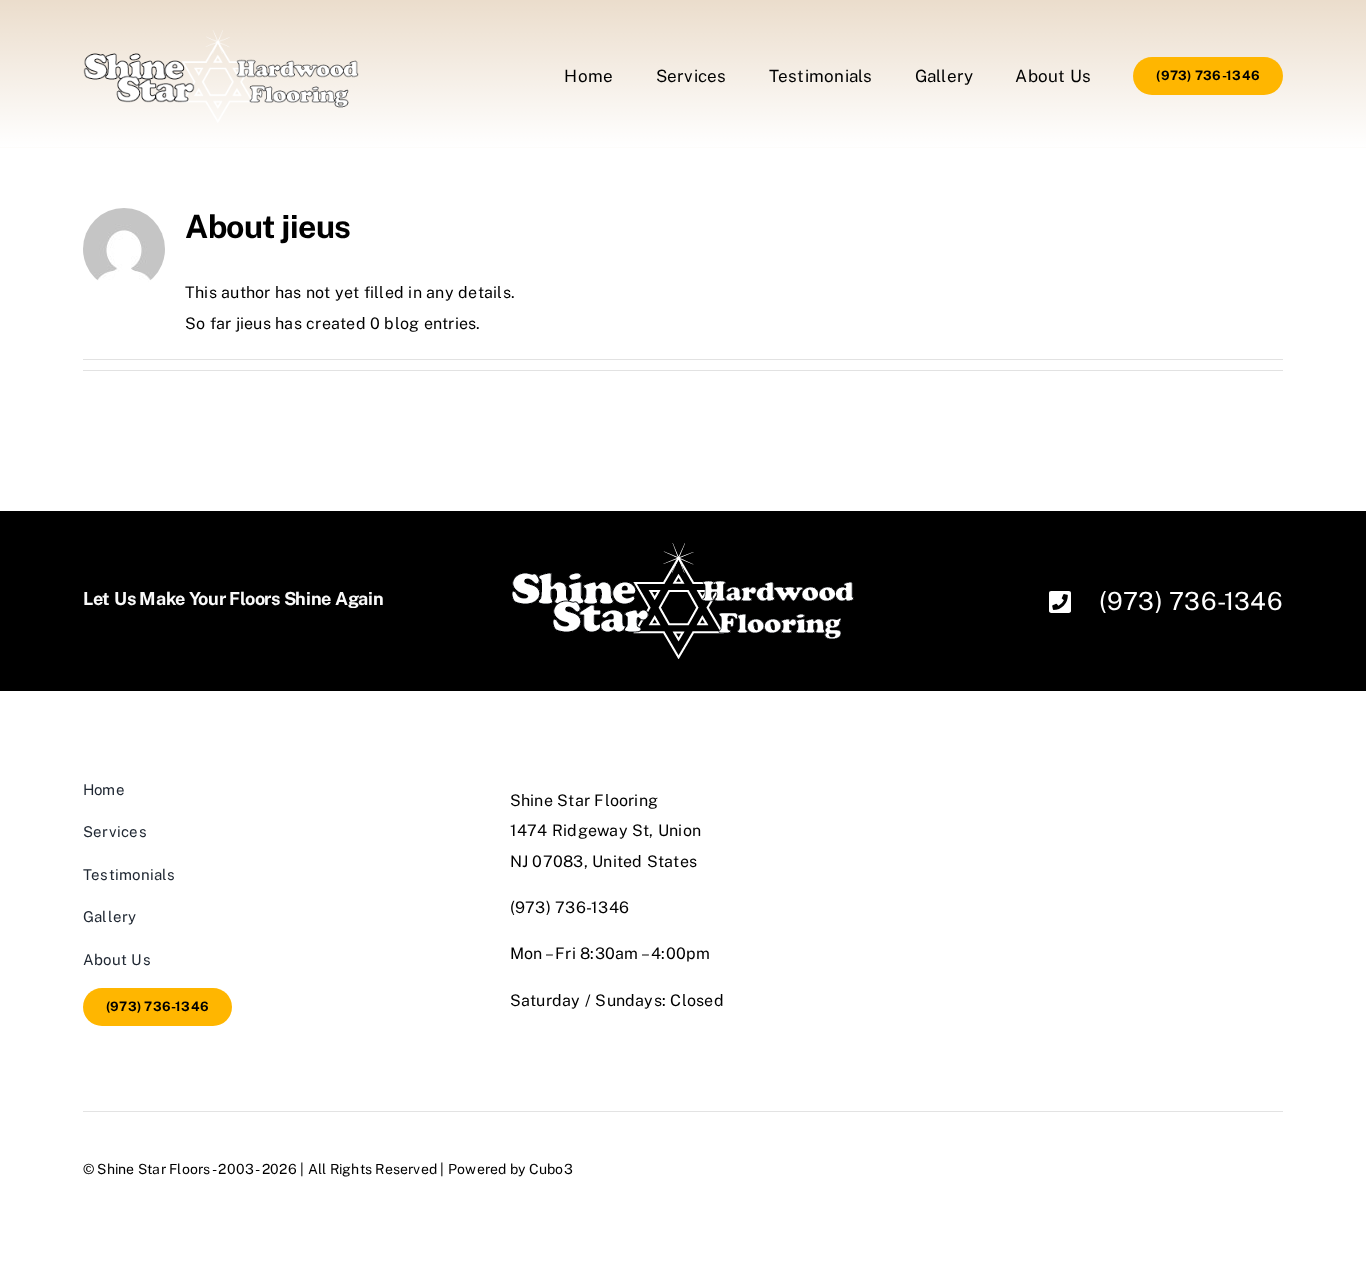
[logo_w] (221, 37)
